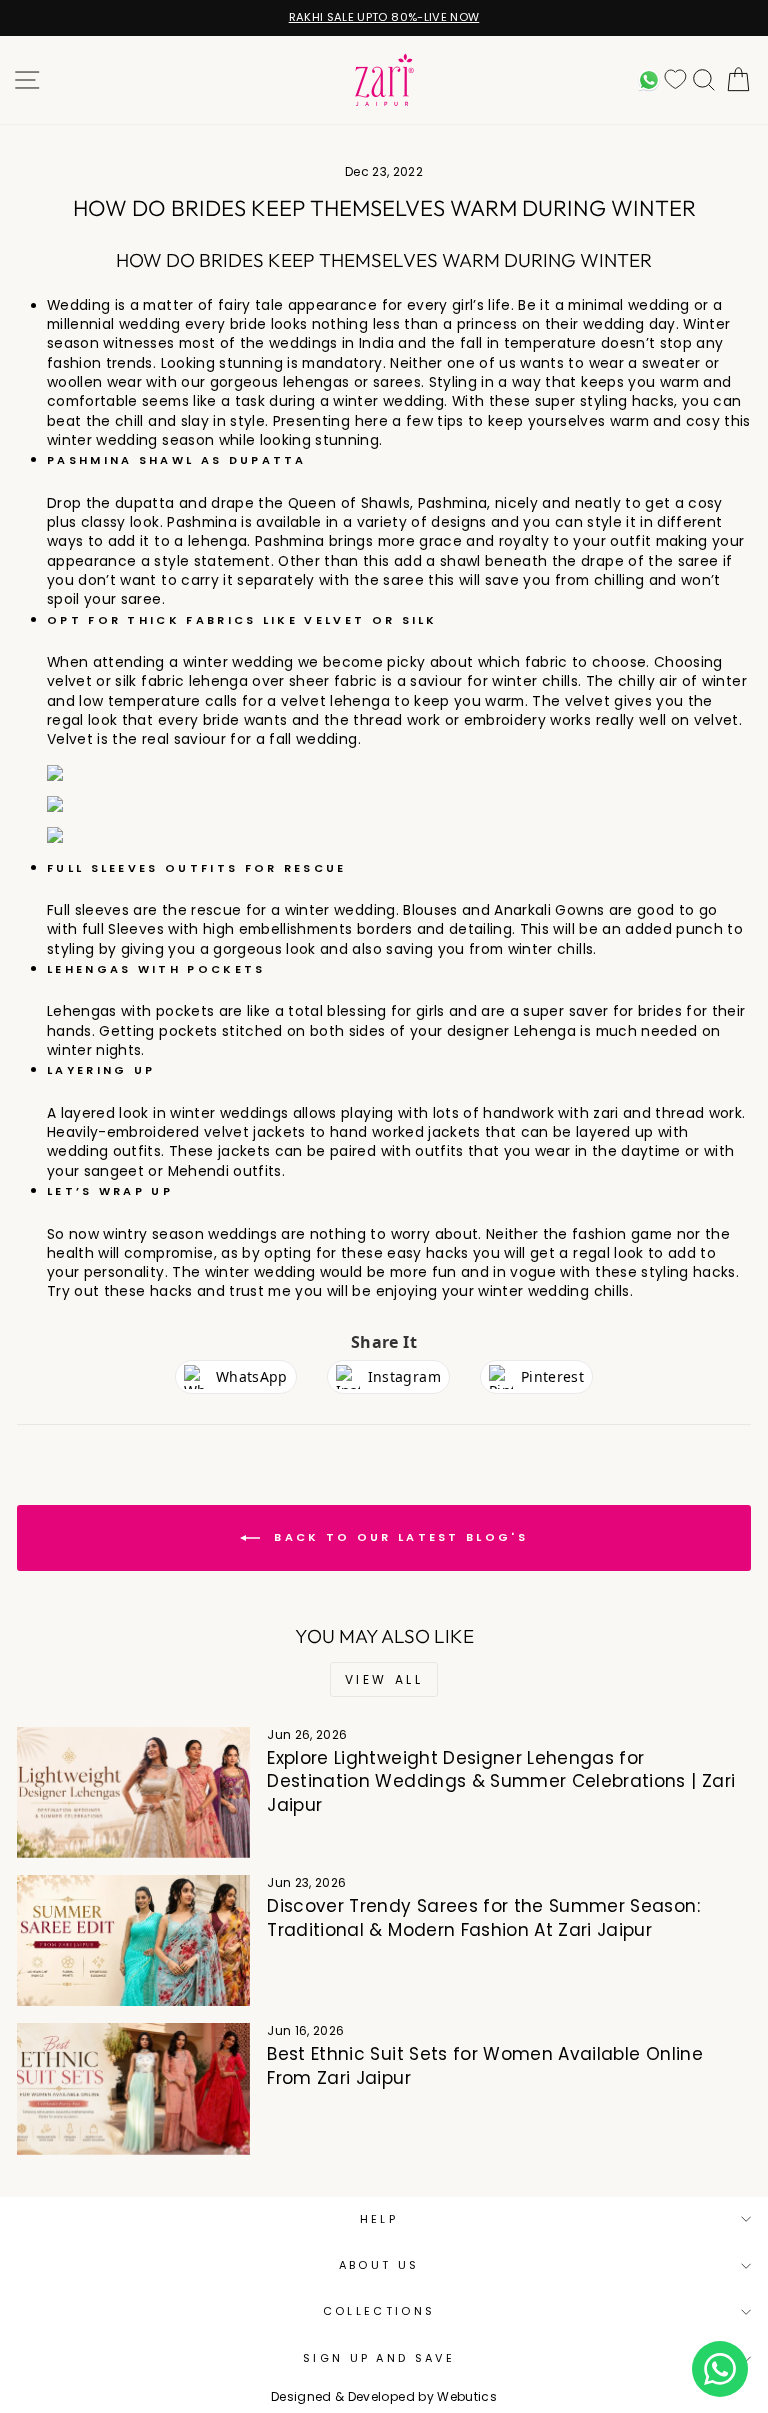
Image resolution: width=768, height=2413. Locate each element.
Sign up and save (379, 2358)
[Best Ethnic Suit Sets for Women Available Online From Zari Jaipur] (133, 2088)
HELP (379, 2219)
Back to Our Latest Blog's (398, 1537)
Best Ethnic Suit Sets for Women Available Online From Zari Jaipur (485, 2066)
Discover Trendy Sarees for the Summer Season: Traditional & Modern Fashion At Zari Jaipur (483, 1918)
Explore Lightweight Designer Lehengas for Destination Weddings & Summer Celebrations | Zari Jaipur (501, 1782)
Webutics (467, 2396)
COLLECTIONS (379, 2311)
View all (384, 1679)
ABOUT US (379, 2265)
